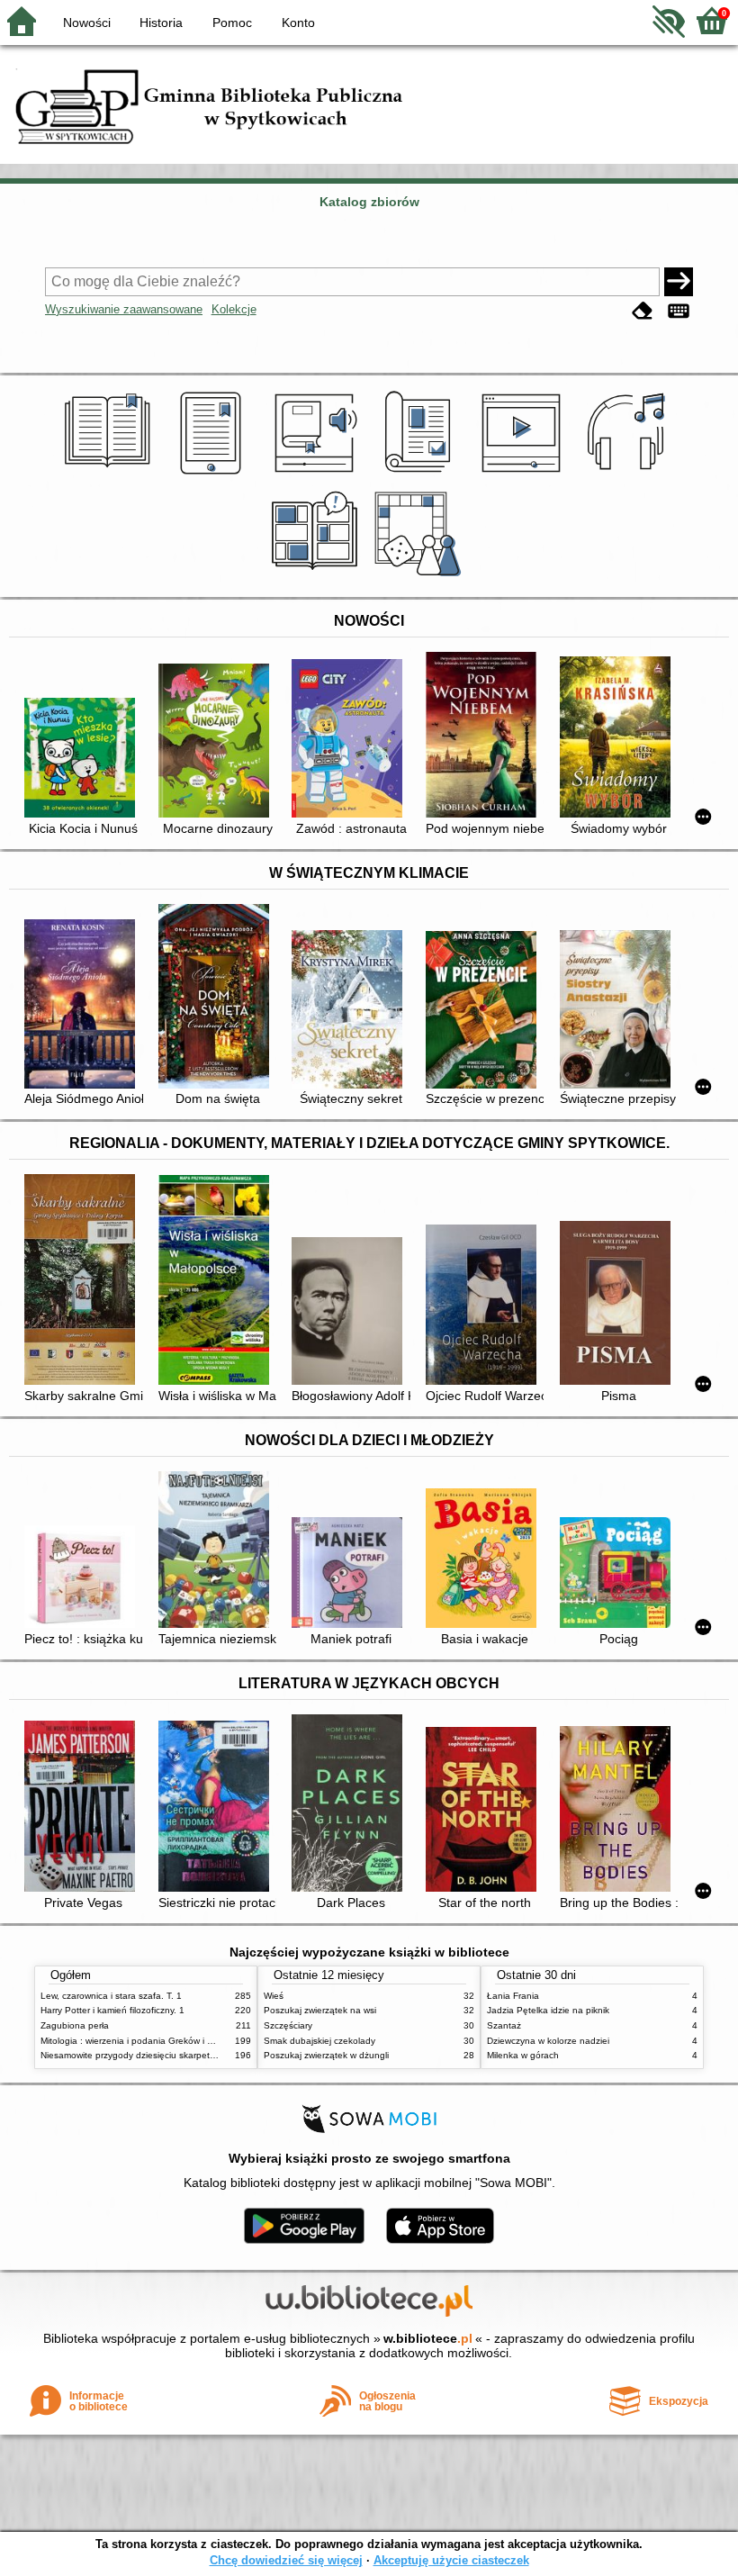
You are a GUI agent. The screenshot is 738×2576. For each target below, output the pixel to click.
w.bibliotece (428, 2338)
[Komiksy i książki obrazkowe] (317, 576)
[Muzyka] (629, 475)
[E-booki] (214, 475)
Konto (298, 23)
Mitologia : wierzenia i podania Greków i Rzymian (141, 2041)
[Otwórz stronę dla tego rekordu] (83, 759)
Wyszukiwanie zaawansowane (124, 309)
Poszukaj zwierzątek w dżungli (326, 2055)
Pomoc (232, 23)
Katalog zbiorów (369, 202)
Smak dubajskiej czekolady (319, 2041)
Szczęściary (288, 2025)
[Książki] (110, 475)
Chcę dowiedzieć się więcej (286, 2560)
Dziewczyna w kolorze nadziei (548, 2041)
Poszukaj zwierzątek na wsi (320, 2010)
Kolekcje (234, 309)
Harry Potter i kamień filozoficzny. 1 (112, 2010)
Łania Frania (513, 1996)
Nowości (87, 23)
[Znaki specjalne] (679, 311)
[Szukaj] (679, 282)
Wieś (274, 1996)
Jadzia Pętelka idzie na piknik (548, 2010)
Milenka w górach (523, 2055)
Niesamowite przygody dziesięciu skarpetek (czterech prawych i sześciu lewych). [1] (212, 2055)
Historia (161, 23)
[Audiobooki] (317, 475)
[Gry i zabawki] (421, 576)
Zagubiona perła (75, 2025)
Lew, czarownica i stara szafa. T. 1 (111, 1996)
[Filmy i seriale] (524, 475)
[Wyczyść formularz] (643, 311)
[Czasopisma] (421, 475)
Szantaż (504, 2025)
